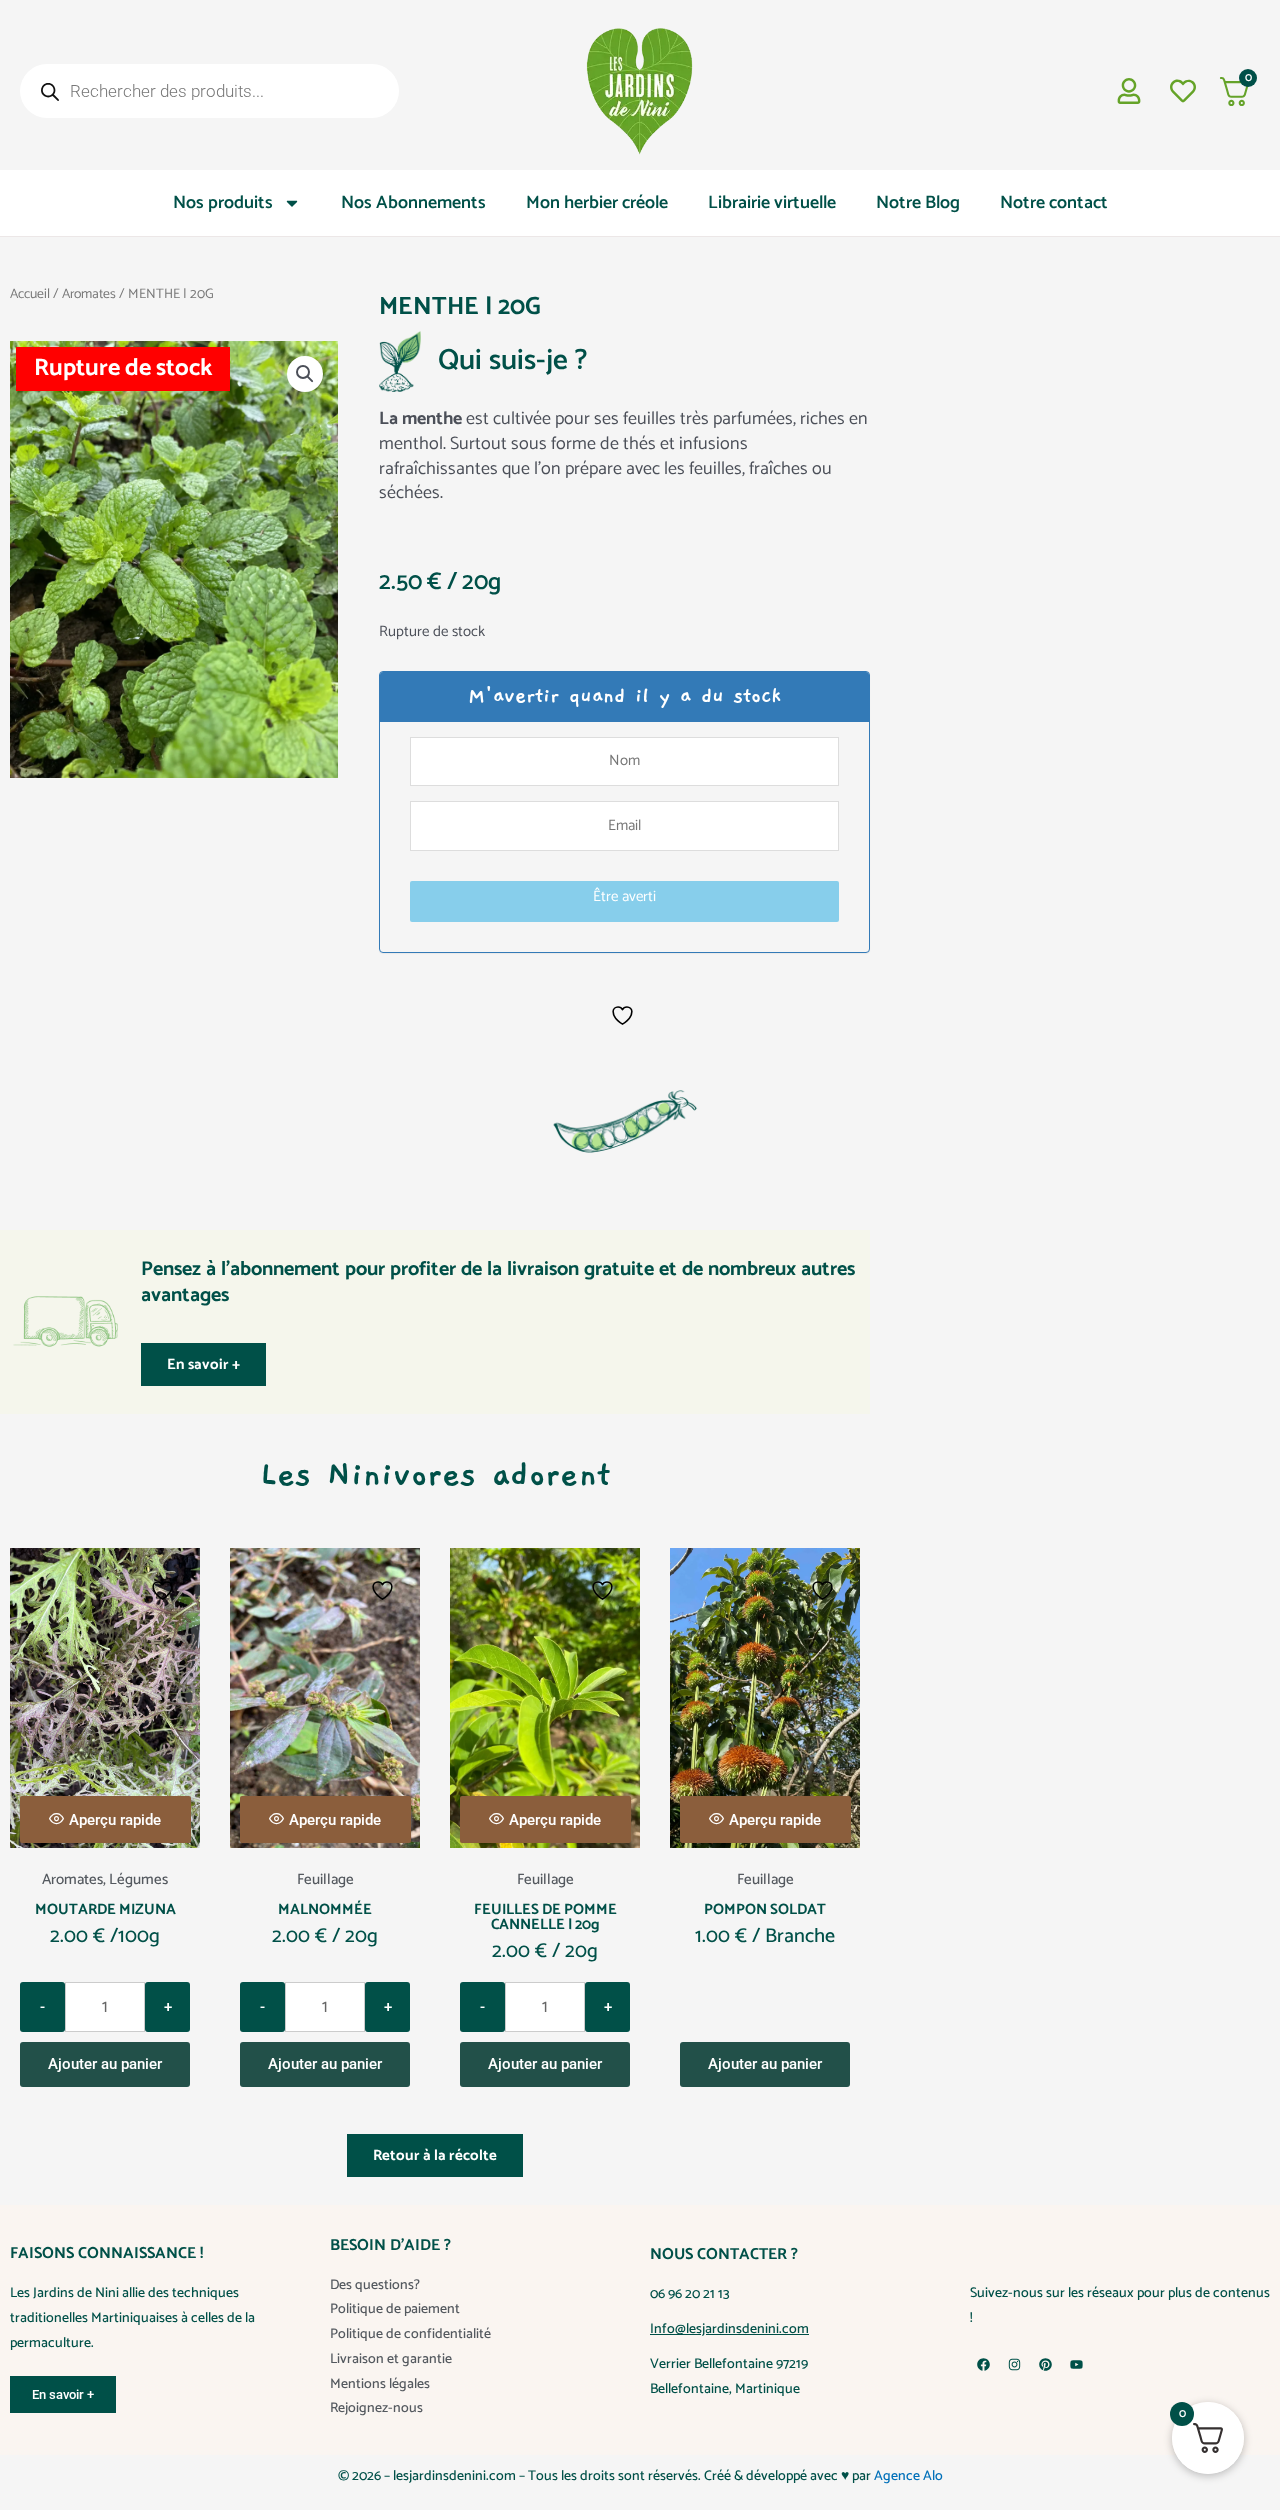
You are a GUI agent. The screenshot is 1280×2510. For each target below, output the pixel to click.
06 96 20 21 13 (690, 2294)
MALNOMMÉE (325, 1909)
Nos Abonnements (413, 203)
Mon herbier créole (597, 203)
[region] (640, 2450)
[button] (305, 374)
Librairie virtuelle (772, 203)
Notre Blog (918, 203)
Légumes (138, 1879)
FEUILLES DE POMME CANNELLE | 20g (545, 1917)
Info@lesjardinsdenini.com (729, 2329)
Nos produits (223, 203)
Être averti (624, 896)
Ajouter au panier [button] (105, 2064)
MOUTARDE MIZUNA (105, 1909)
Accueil (30, 294)
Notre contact (1054, 203)
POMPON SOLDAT (765, 1909)
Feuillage (325, 1879)
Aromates (89, 294)
